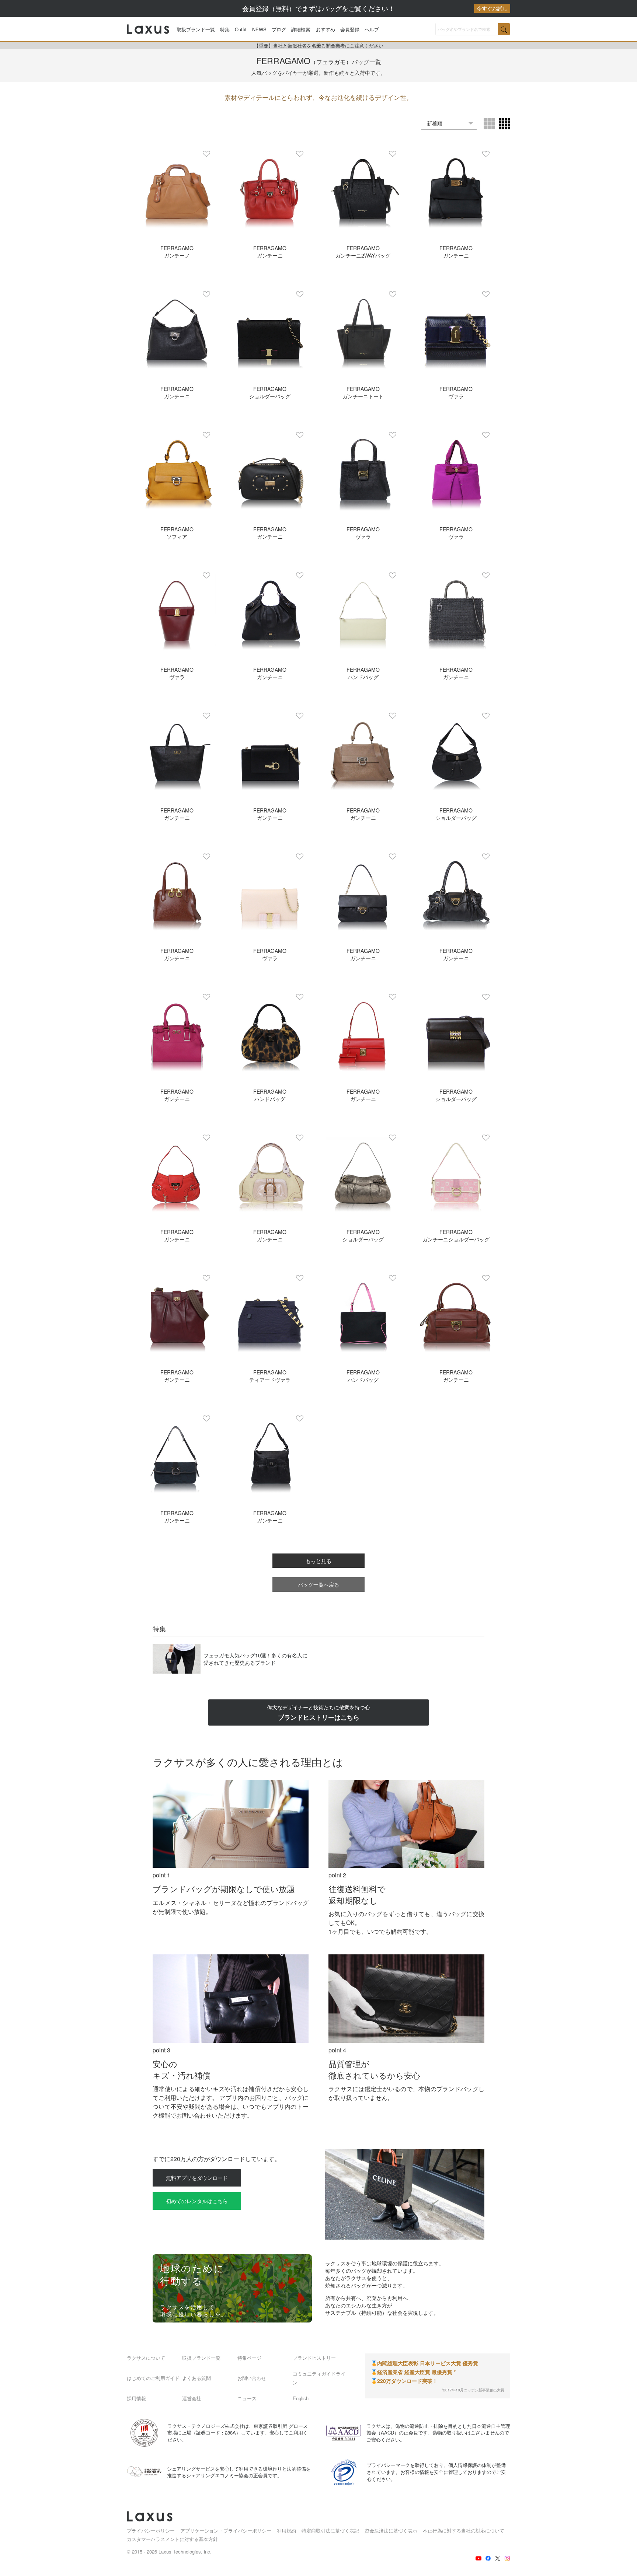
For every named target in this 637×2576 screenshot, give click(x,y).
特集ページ (249, 2358)
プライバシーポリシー (151, 2530)
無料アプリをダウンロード (197, 2178)
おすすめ (326, 29)
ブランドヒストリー (314, 2358)
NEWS (259, 29)
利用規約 (286, 2530)
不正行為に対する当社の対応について (464, 2530)
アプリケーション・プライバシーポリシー (226, 2530)
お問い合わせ (252, 2378)
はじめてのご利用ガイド (153, 2378)
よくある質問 (196, 2378)
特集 (225, 29)
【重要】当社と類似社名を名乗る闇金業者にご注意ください (319, 46)
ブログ (279, 29)
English (301, 2398)
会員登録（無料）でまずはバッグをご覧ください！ (375, 8)
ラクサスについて (146, 2358)
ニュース (247, 2398)
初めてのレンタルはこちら (197, 2201)
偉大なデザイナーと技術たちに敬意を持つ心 (318, 1712)
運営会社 (192, 2398)
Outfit (241, 29)
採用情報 (136, 2398)
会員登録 (350, 29)
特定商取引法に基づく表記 (330, 2530)
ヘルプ (372, 29)
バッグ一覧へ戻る (318, 1584)
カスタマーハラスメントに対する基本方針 (172, 2539)
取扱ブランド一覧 (196, 29)
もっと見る (318, 1561)
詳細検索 (301, 29)
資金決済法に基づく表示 (391, 2530)
